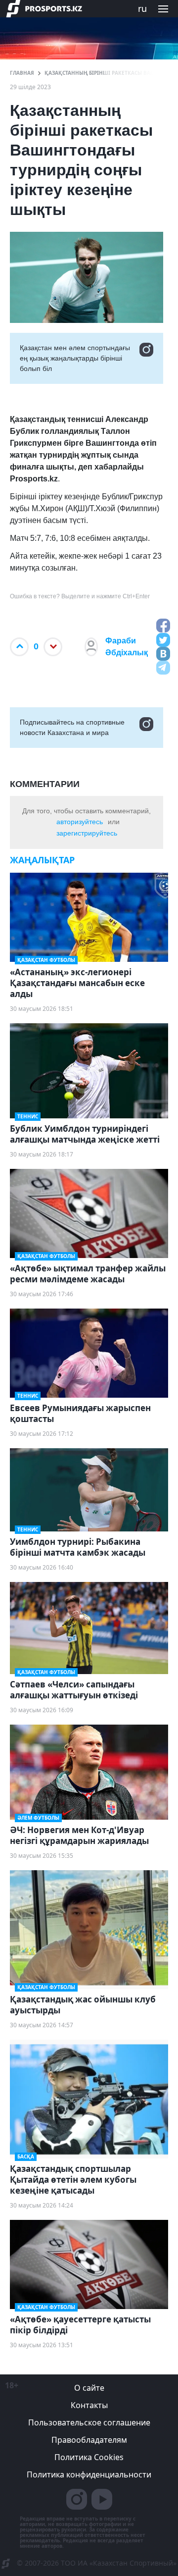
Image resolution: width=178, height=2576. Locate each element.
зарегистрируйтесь (87, 833)
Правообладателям (89, 2440)
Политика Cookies (89, 2457)
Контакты (89, 2405)
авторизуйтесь (80, 822)
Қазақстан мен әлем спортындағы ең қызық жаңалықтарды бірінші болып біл (75, 358)
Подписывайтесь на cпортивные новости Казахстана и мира (72, 727)
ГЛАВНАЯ (22, 73)
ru (142, 8)
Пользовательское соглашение (89, 2422)
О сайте (89, 2388)
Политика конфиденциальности (89, 2474)
